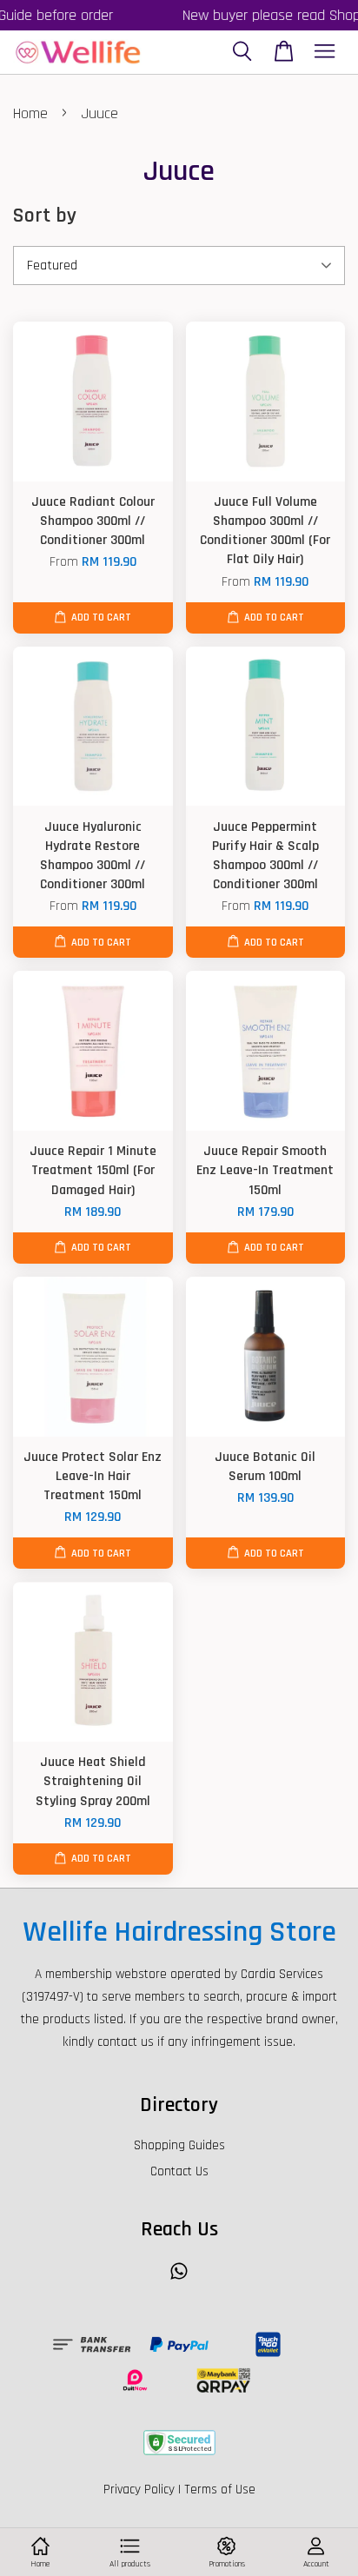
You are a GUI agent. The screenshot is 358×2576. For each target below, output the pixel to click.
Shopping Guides (179, 2145)
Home (30, 113)
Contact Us (179, 2171)
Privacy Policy (139, 2490)
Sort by (45, 216)
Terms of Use (220, 2490)
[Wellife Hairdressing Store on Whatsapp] (179, 2279)
